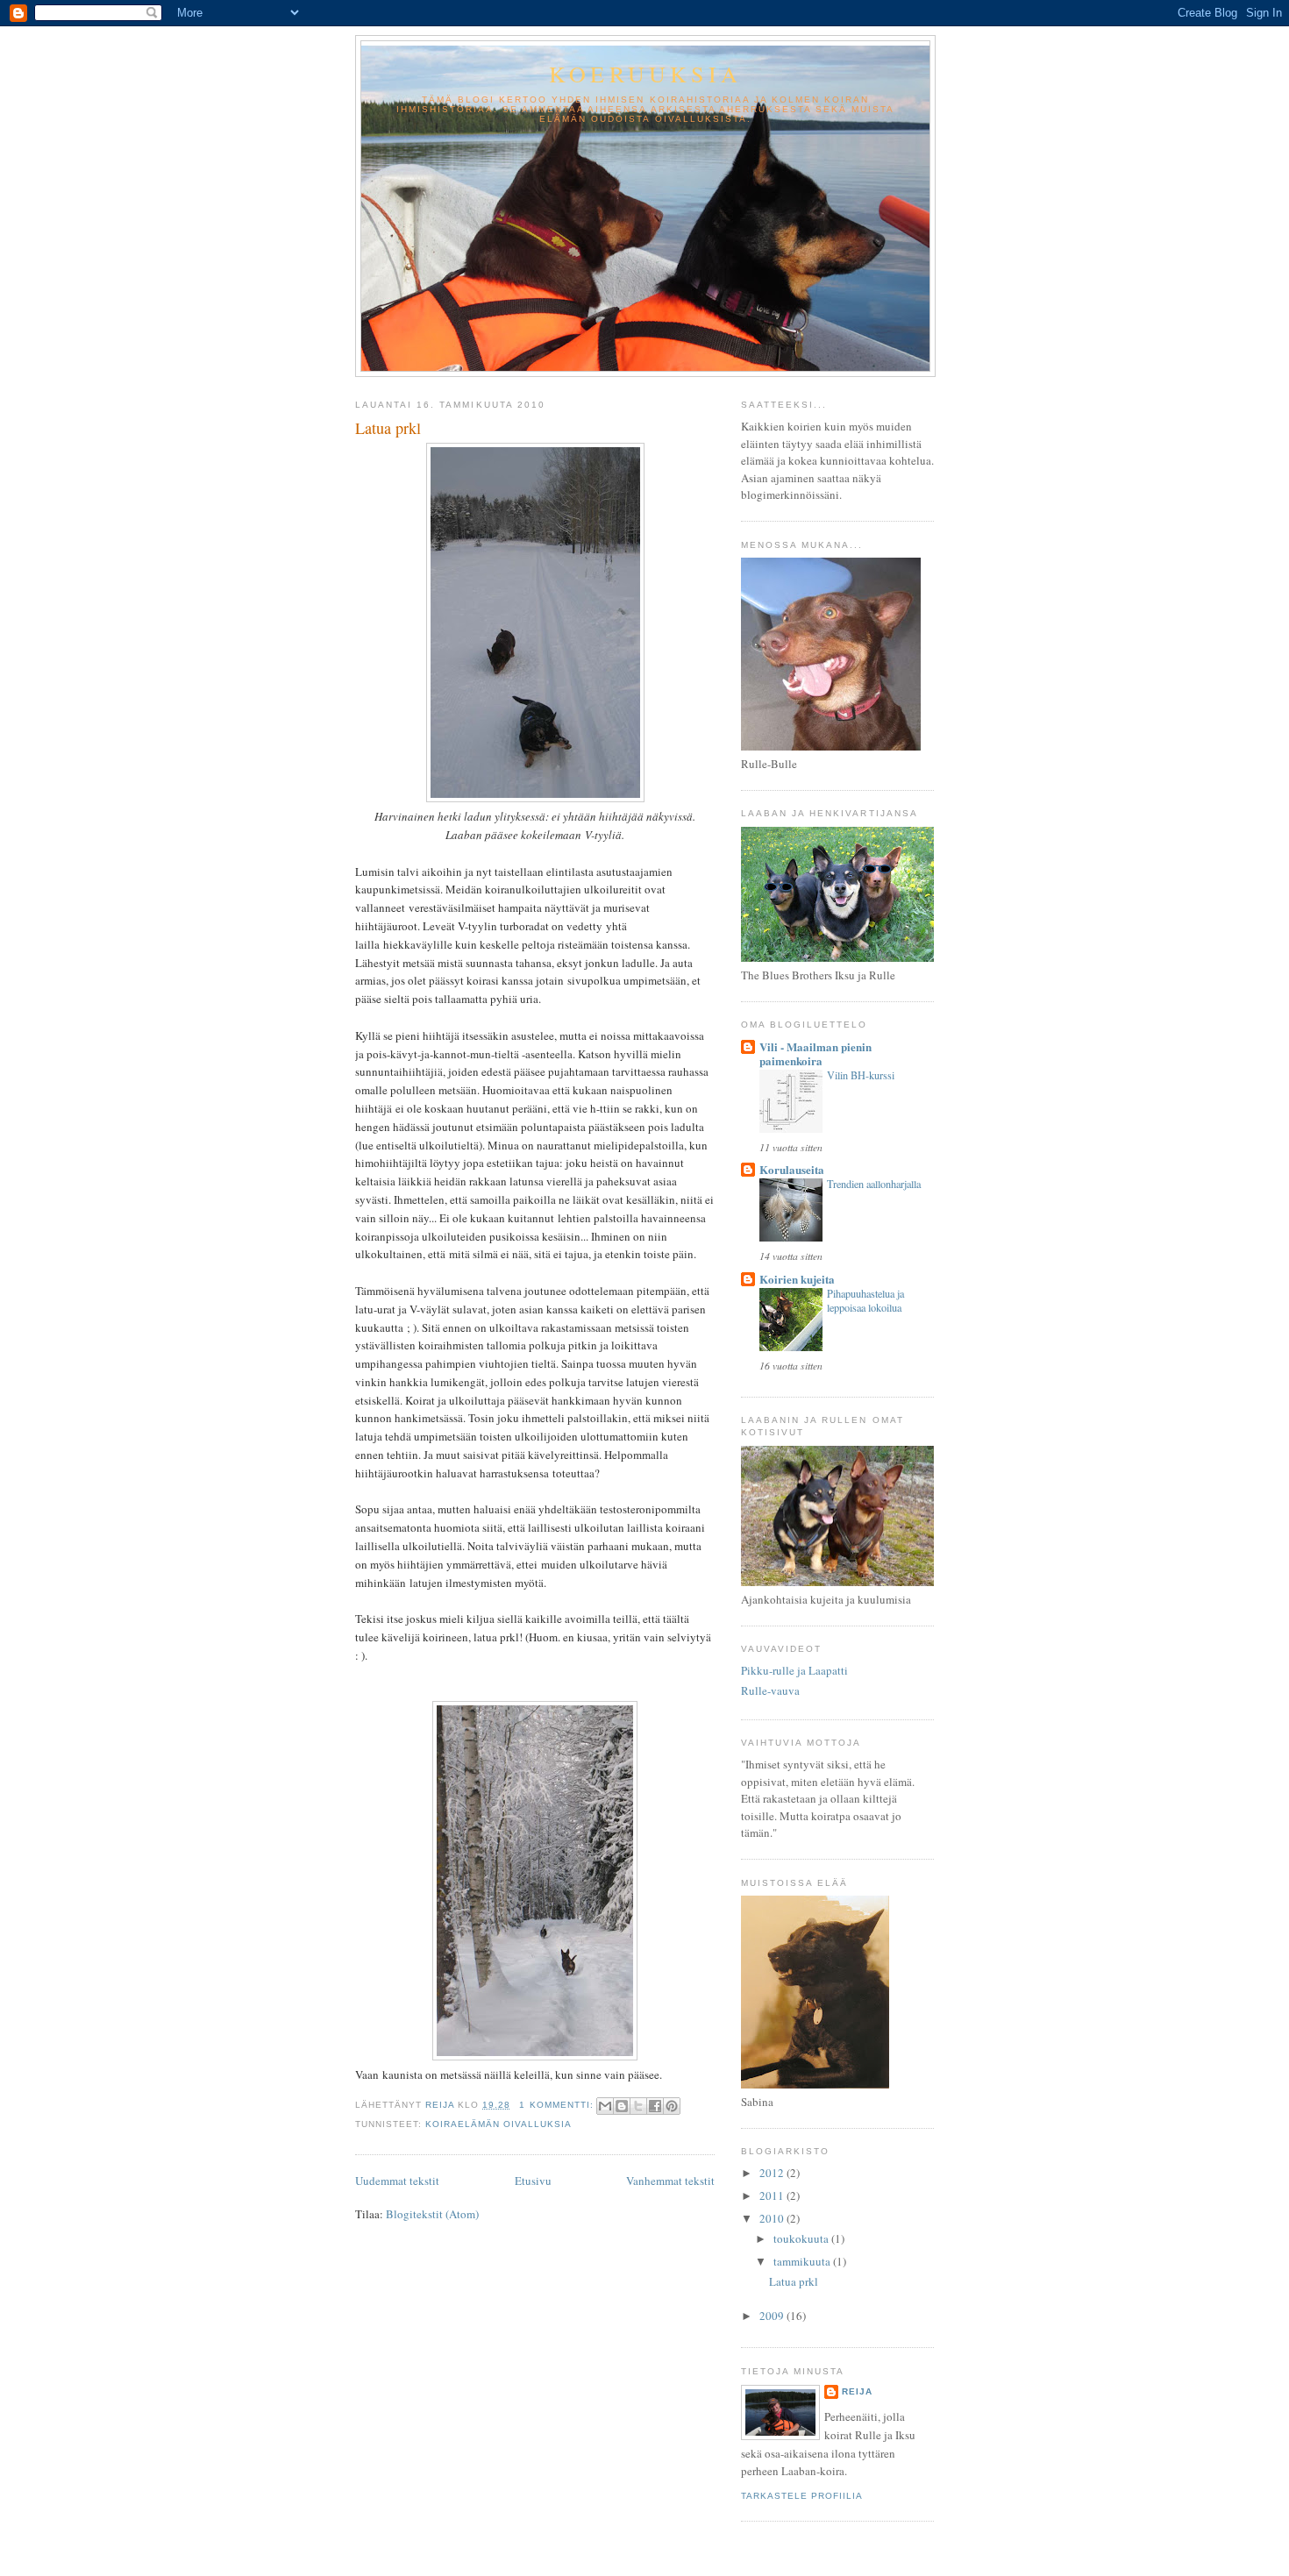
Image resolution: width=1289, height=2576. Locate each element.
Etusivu (533, 2181)
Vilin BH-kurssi (861, 1075)
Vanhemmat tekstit (670, 2181)
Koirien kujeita (797, 1279)
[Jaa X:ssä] (638, 2106)
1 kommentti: (558, 2105)
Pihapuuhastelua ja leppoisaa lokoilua (865, 1300)
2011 (773, 2195)
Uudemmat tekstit (397, 2181)
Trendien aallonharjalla (874, 1184)
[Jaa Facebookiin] (655, 2106)
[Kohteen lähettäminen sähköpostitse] (605, 2106)
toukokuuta (802, 2238)
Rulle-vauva (770, 1690)
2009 (773, 2316)
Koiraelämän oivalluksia (499, 2124)
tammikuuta (803, 2261)
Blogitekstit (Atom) (432, 2214)
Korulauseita (792, 1169)
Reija (857, 2391)
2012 (773, 2173)
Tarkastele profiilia (802, 2496)
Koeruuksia (645, 74)
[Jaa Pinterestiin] (672, 2106)
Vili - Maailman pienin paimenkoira (815, 1053)
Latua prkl (388, 428)
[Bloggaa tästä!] (622, 2106)
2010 (773, 2218)
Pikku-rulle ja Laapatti (794, 1670)
